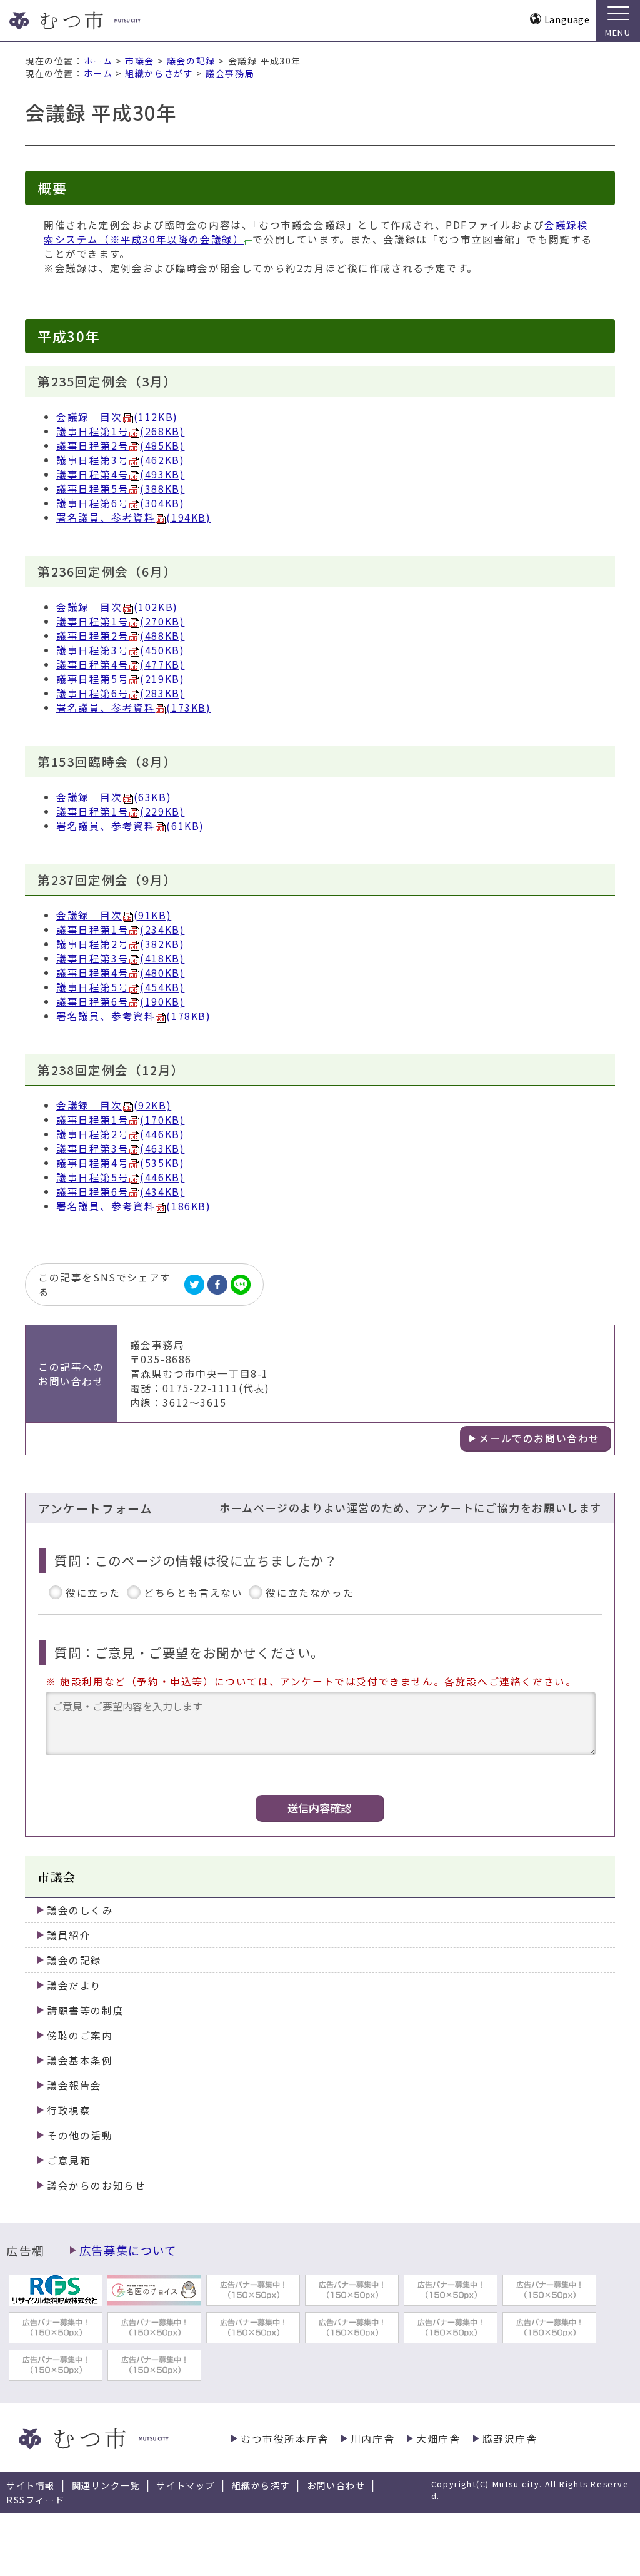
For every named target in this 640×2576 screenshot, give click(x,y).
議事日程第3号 (120, 460)
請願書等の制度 (85, 2010)
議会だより (74, 1985)
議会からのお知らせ (96, 2185)
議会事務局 (230, 73)
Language (567, 19)
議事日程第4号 (120, 474)
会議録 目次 (117, 417)
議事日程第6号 (120, 503)
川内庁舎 (372, 2439)
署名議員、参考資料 (134, 518)
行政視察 (69, 2110)
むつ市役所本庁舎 (285, 2439)
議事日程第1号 (120, 431)
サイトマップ (186, 2485)
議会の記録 (191, 61)
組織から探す (261, 2485)
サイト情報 (31, 2485)
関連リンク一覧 (106, 2485)
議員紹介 (69, 1935)
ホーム (98, 61)
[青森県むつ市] (98, 21)
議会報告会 (74, 2085)
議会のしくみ (80, 1910)
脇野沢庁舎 (510, 2439)
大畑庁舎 (438, 2439)
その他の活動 (80, 2135)
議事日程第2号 (120, 446)
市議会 (140, 61)
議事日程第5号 (120, 489)
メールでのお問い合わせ (539, 1438)
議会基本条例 (80, 2060)
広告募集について (128, 2250)
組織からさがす (159, 73)
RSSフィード (35, 2500)
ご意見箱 (69, 2160)
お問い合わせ (336, 2485)
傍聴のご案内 (80, 2035)
